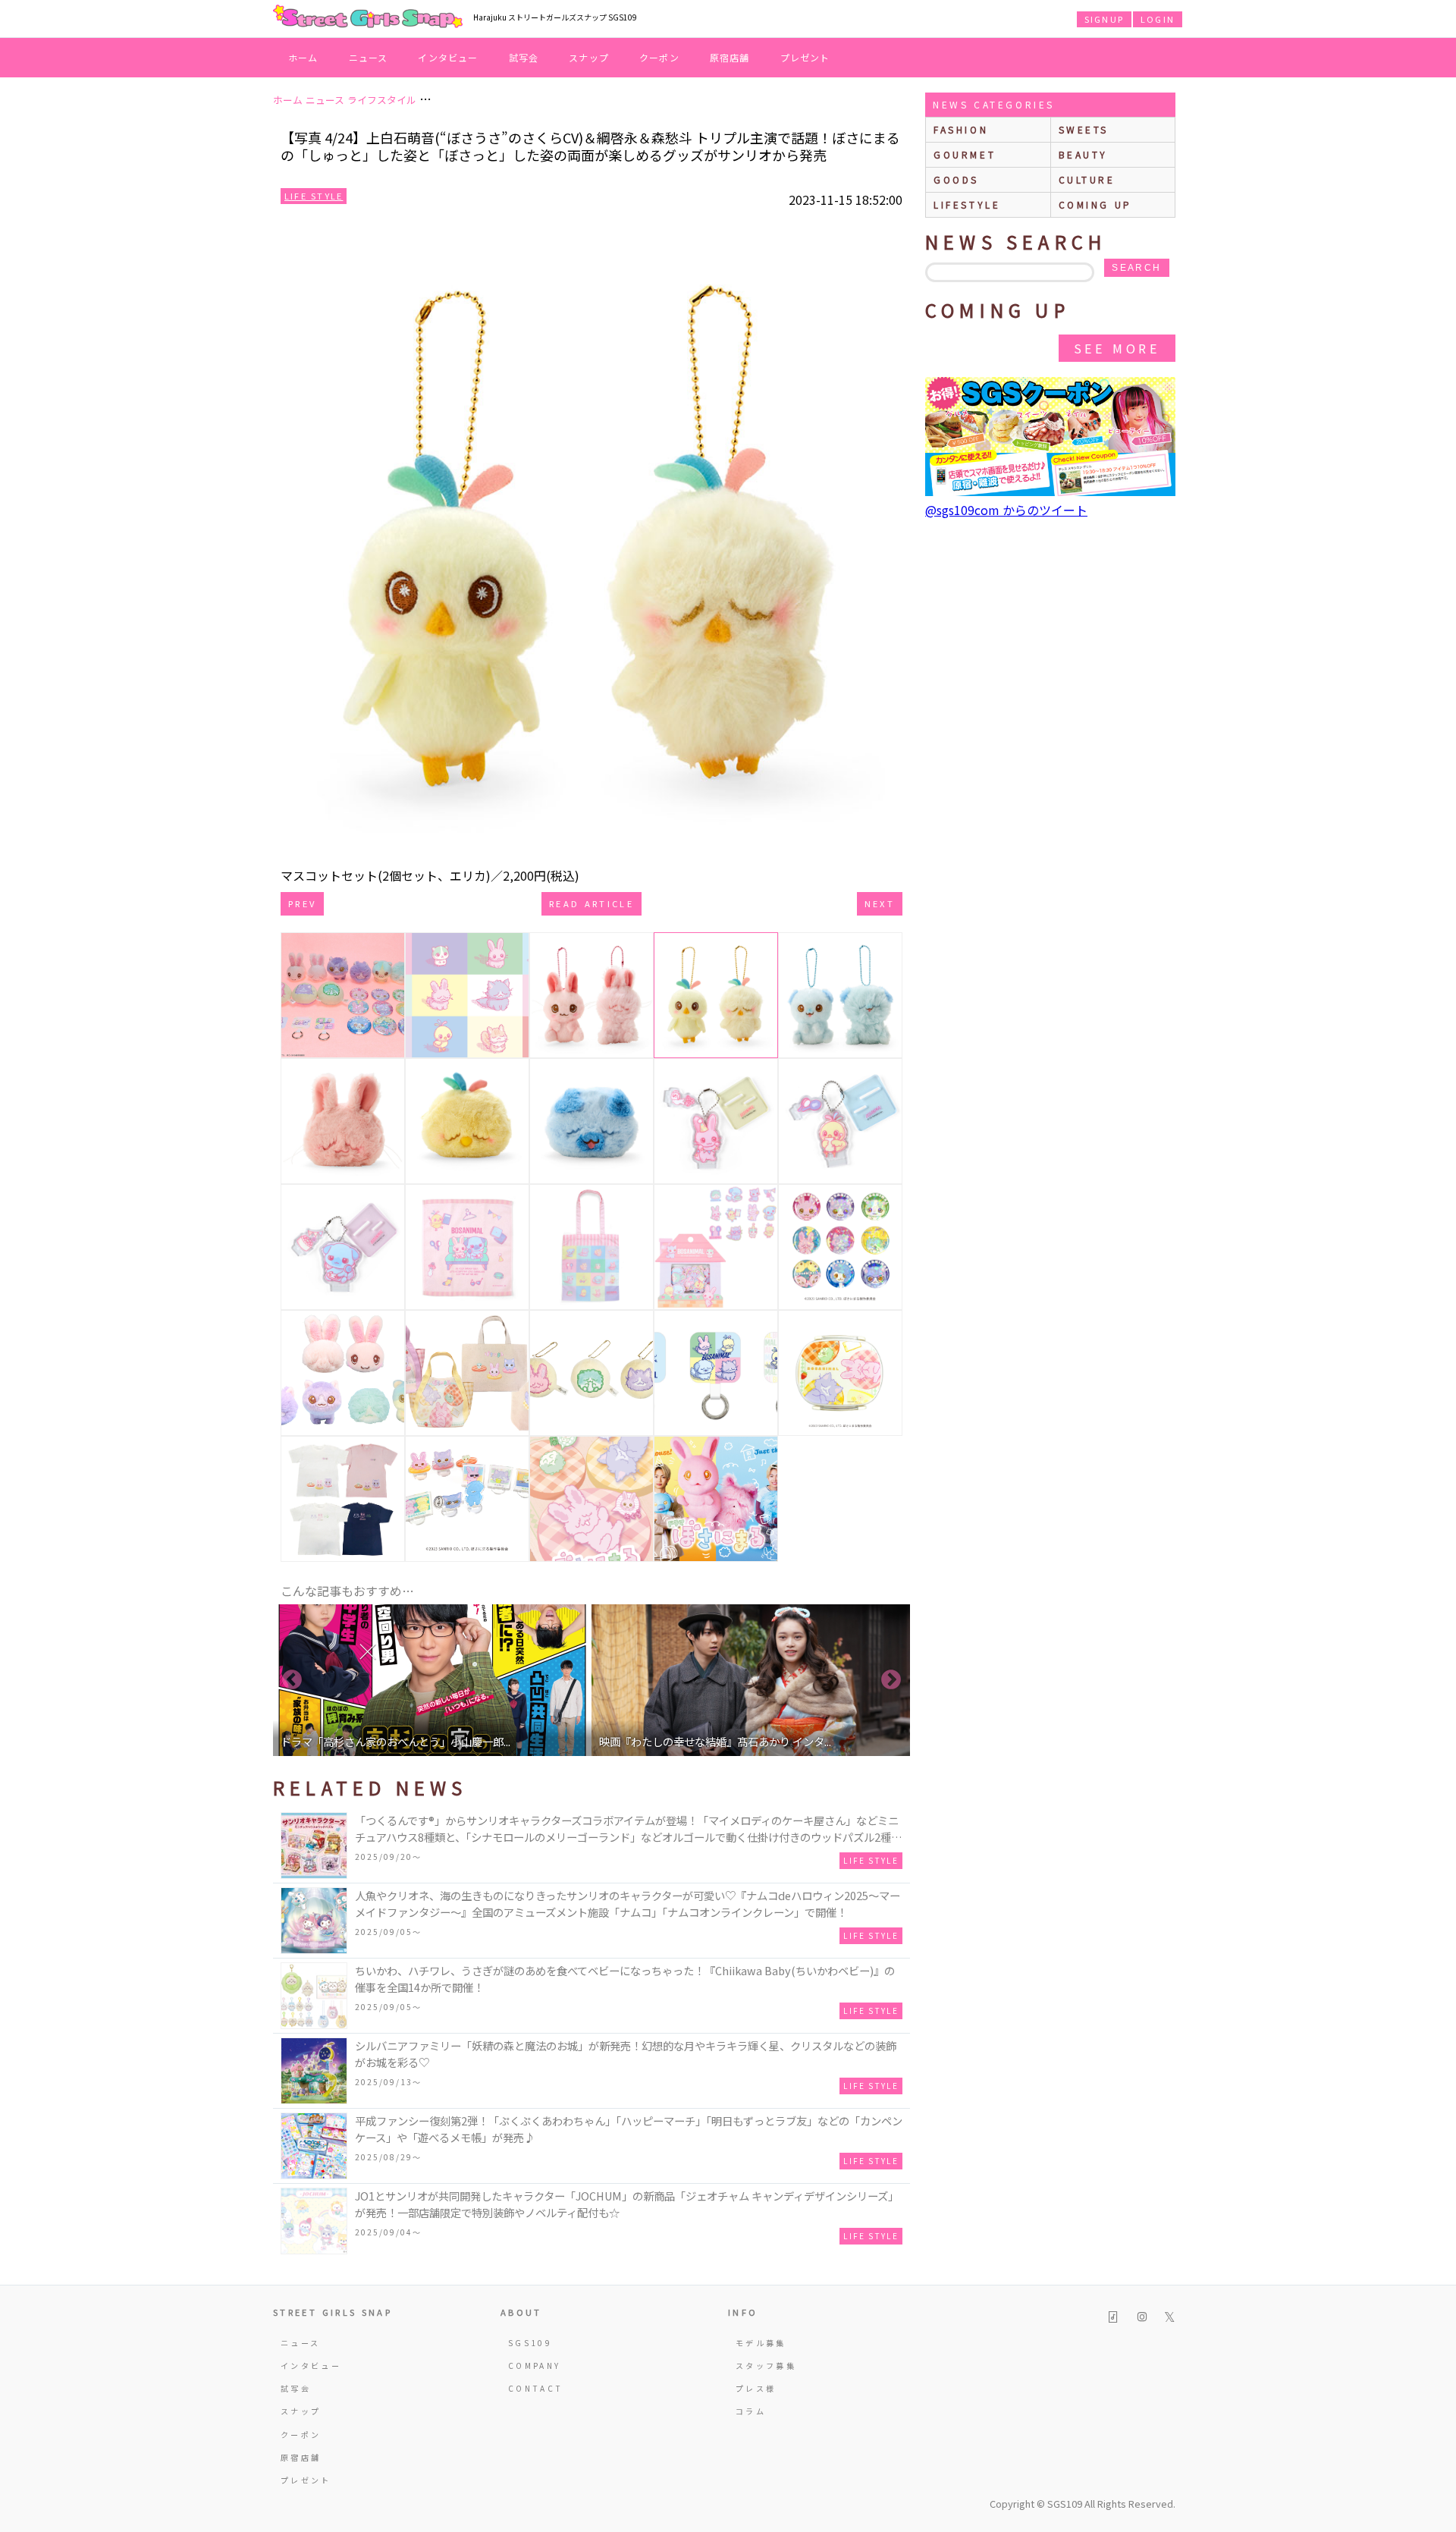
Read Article (591, 903)
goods (956, 179)
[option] (432, 1680)
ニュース (369, 57)
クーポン (659, 57)
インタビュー (448, 57)
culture (1087, 179)
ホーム (303, 57)
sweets (1084, 129)
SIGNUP (1104, 19)
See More (1117, 348)
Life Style (314, 196)
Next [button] (891, 1680)
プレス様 (756, 2388)
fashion (961, 129)
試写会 (524, 57)
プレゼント (805, 57)
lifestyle (967, 204)
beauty (1084, 154)
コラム (751, 2411)
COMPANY (535, 2366)
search (1136, 268)
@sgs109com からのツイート (1006, 510)
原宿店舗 (730, 57)
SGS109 (530, 2343)
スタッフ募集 (766, 2366)
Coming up (1095, 204)
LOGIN (1158, 19)
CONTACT (536, 2388)
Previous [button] (292, 1680)
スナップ (589, 57)
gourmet (965, 154)
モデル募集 (761, 2343)
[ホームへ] (368, 17)
